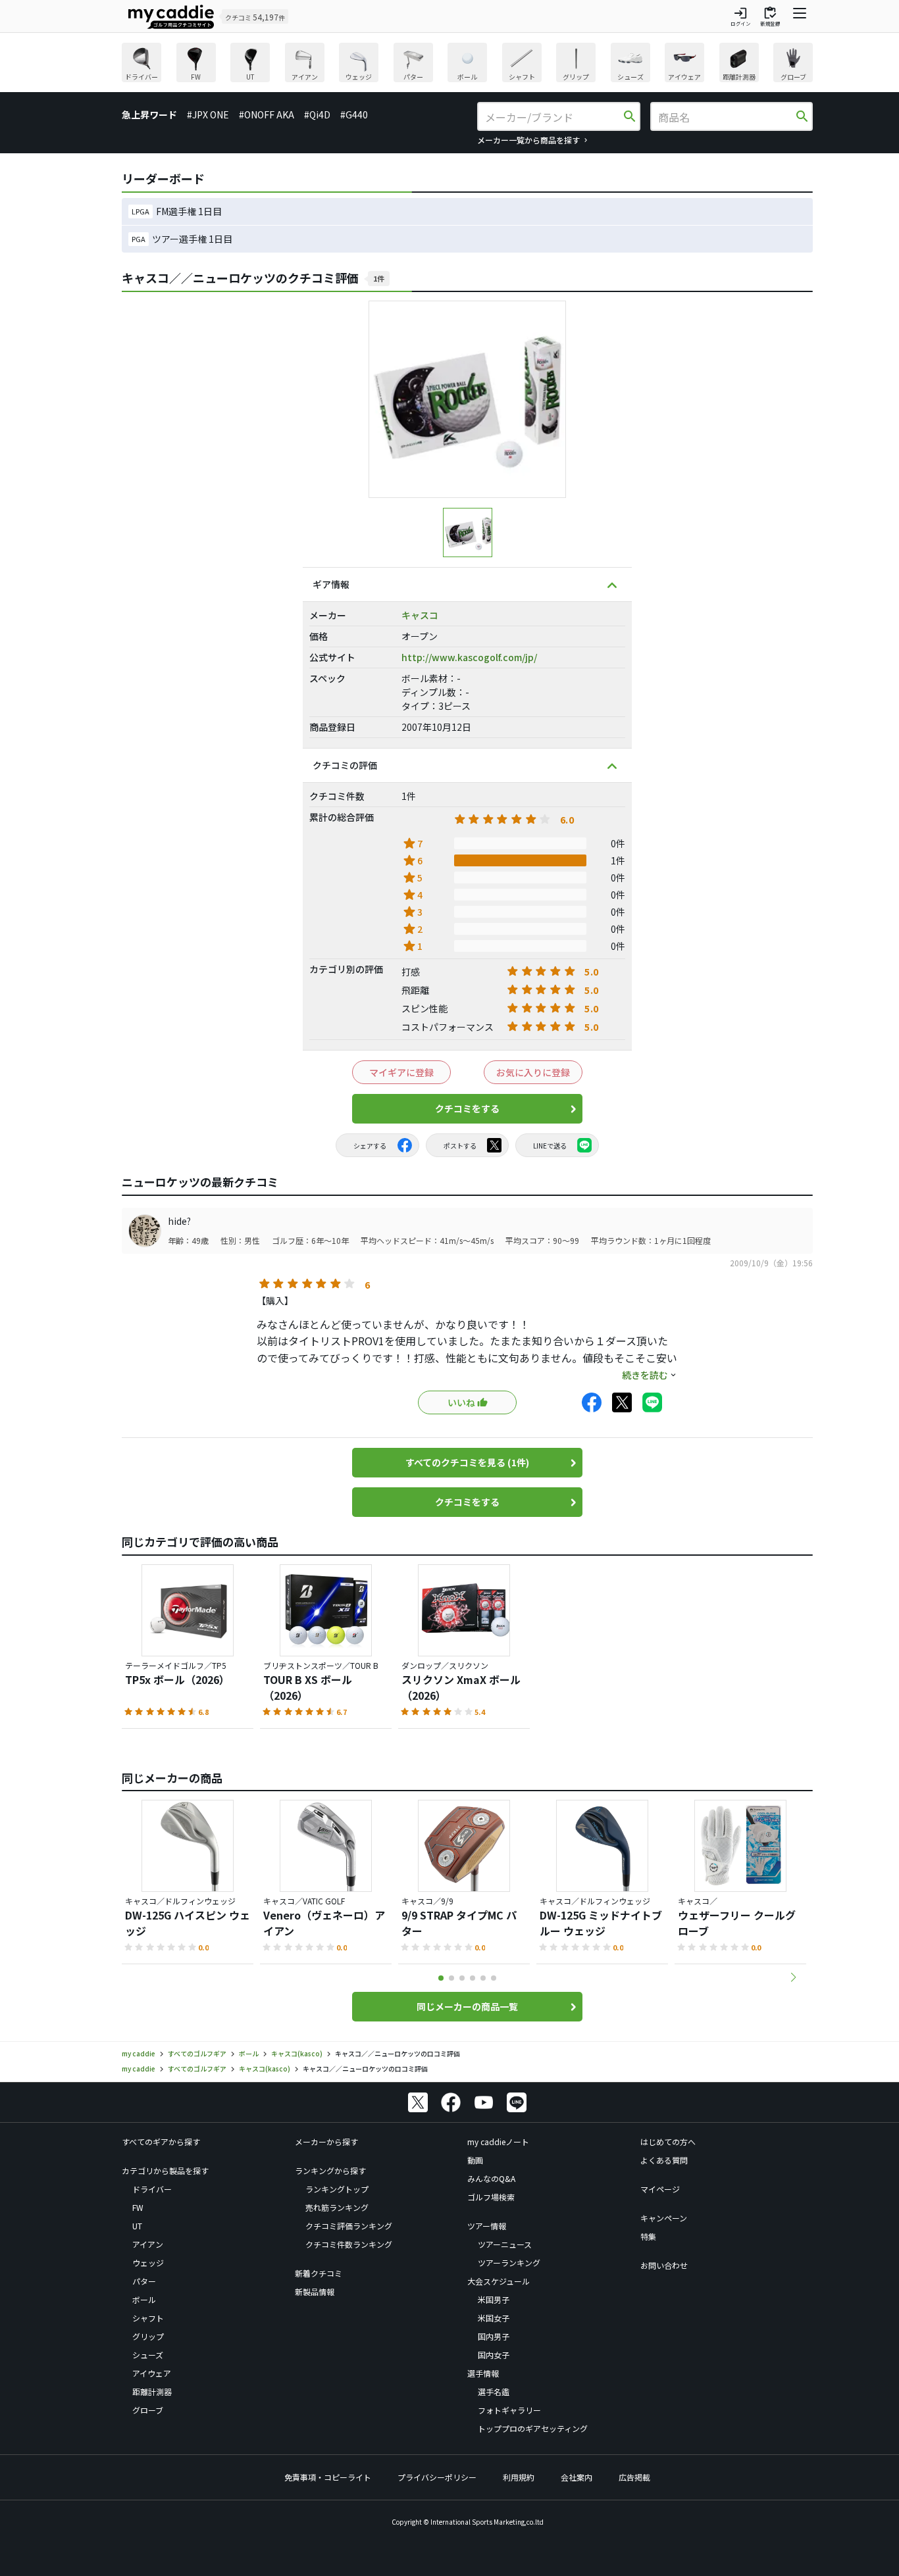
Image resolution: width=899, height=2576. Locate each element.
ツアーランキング (509, 2263)
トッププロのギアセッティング (533, 2428)
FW (138, 2207)
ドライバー (152, 2189)
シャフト (148, 2318)
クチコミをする (467, 1108)
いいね (461, 1402)
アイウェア (152, 2373)
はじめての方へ (668, 2142)
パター (144, 2281)
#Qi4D (317, 114)
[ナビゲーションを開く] (800, 16)
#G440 (354, 114)
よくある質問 (664, 2160)
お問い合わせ (664, 2265)
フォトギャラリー (509, 2410)
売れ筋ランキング (337, 2207)
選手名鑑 (494, 2391)
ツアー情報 (487, 2226)
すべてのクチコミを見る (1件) (467, 1462)
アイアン (148, 2244)
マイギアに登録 (401, 1072)
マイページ (660, 2189)
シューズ (148, 2355)
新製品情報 (315, 2291)
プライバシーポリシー (437, 2477)
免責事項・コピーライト (328, 2477)
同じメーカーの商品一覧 (467, 2006)
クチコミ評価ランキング (349, 2226)
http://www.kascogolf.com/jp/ (469, 657)
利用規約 (519, 2477)
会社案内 (577, 2477)
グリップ (148, 2336)
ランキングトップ (337, 2189)
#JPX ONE (208, 114)
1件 (379, 278)
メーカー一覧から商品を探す (528, 140)
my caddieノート (498, 2142)
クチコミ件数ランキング (349, 2244)
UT (137, 2226)
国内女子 (494, 2355)
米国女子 (494, 2318)
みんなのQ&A (491, 2178)
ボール (144, 2299)
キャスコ (420, 615)
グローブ (148, 2410)
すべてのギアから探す (161, 2142)
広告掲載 (634, 2477)
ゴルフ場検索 (491, 2197)
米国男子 (494, 2299)
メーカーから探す (326, 2142)
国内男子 (494, 2336)
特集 (648, 2236)
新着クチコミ (319, 2273)
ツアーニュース (505, 2244)
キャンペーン (664, 2218)
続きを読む (645, 1375)
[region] (467, 64)
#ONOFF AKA (267, 114)
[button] (793, 1977)
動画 (475, 2160)
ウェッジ (148, 2263)
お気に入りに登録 (533, 1072)
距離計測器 (152, 2391)
